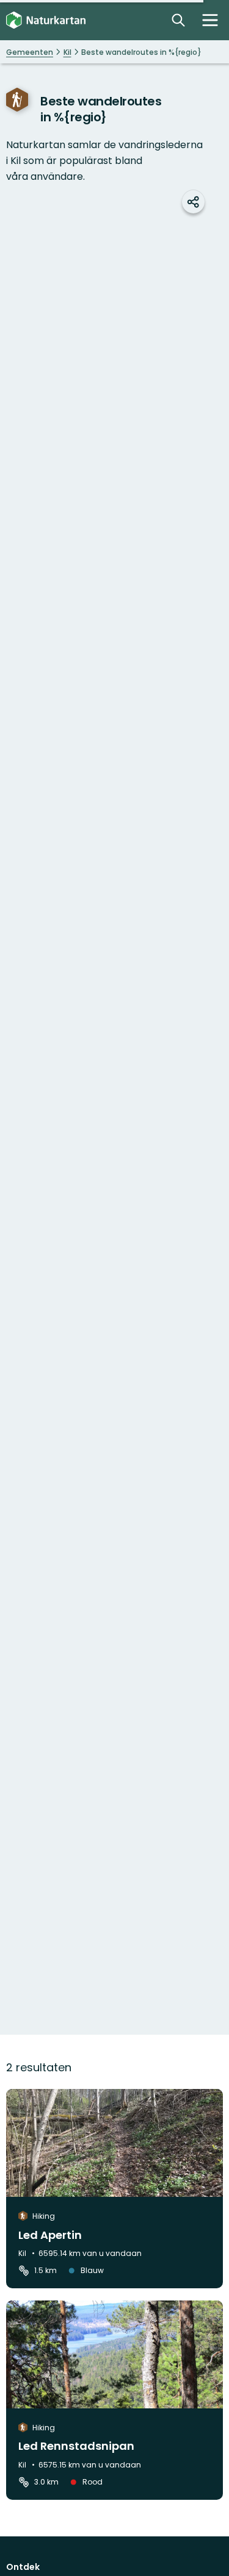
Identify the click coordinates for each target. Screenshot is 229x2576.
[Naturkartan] (46, 20)
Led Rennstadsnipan (76, 2446)
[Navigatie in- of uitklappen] (210, 20)
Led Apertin (50, 2235)
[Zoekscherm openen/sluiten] (178, 20)
